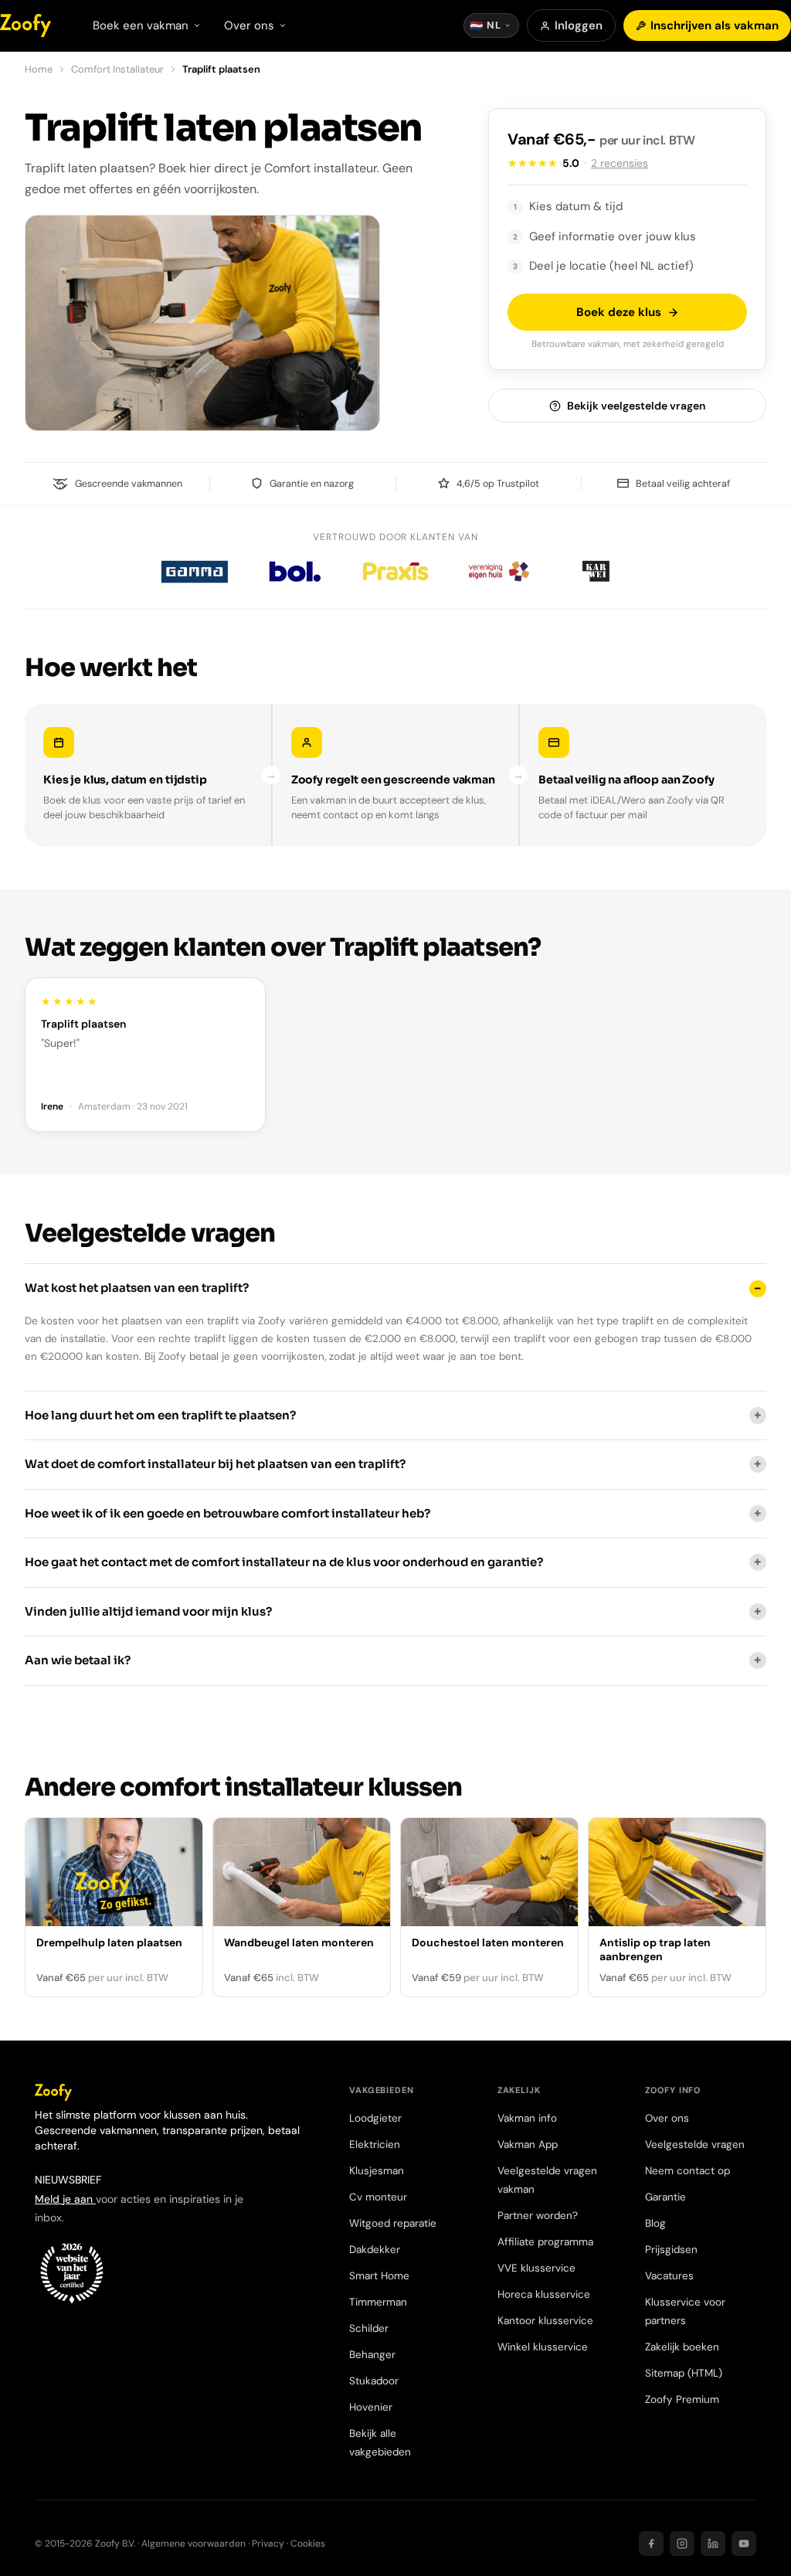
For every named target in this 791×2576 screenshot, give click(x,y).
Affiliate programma (545, 2242)
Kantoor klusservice (545, 2321)
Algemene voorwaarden (194, 2544)
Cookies (308, 2544)
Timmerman (378, 2302)
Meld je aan (65, 2199)
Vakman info (527, 2118)
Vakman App (528, 2144)
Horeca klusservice (544, 2294)
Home (39, 69)
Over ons (667, 2118)
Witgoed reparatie (393, 2223)
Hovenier (371, 2407)
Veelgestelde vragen (695, 2144)
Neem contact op (687, 2171)
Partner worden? (538, 2216)
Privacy (268, 2544)
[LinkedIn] (713, 2544)
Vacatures (669, 2276)
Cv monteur (378, 2197)
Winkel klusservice (543, 2347)
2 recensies (620, 163)
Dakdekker (375, 2250)
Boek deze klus (619, 312)
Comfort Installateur (117, 69)
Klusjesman (377, 2171)
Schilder (369, 2328)
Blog (655, 2223)
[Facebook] (651, 2544)
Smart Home (379, 2276)
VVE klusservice (536, 2268)
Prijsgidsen (671, 2250)
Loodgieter (375, 2118)
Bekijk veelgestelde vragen (636, 406)
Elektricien (375, 2144)
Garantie (665, 2197)
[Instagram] (682, 2544)
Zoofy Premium (682, 2399)
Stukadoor (374, 2381)
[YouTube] (744, 2544)
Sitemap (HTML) (684, 2373)
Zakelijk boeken (682, 2347)
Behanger (372, 2355)
